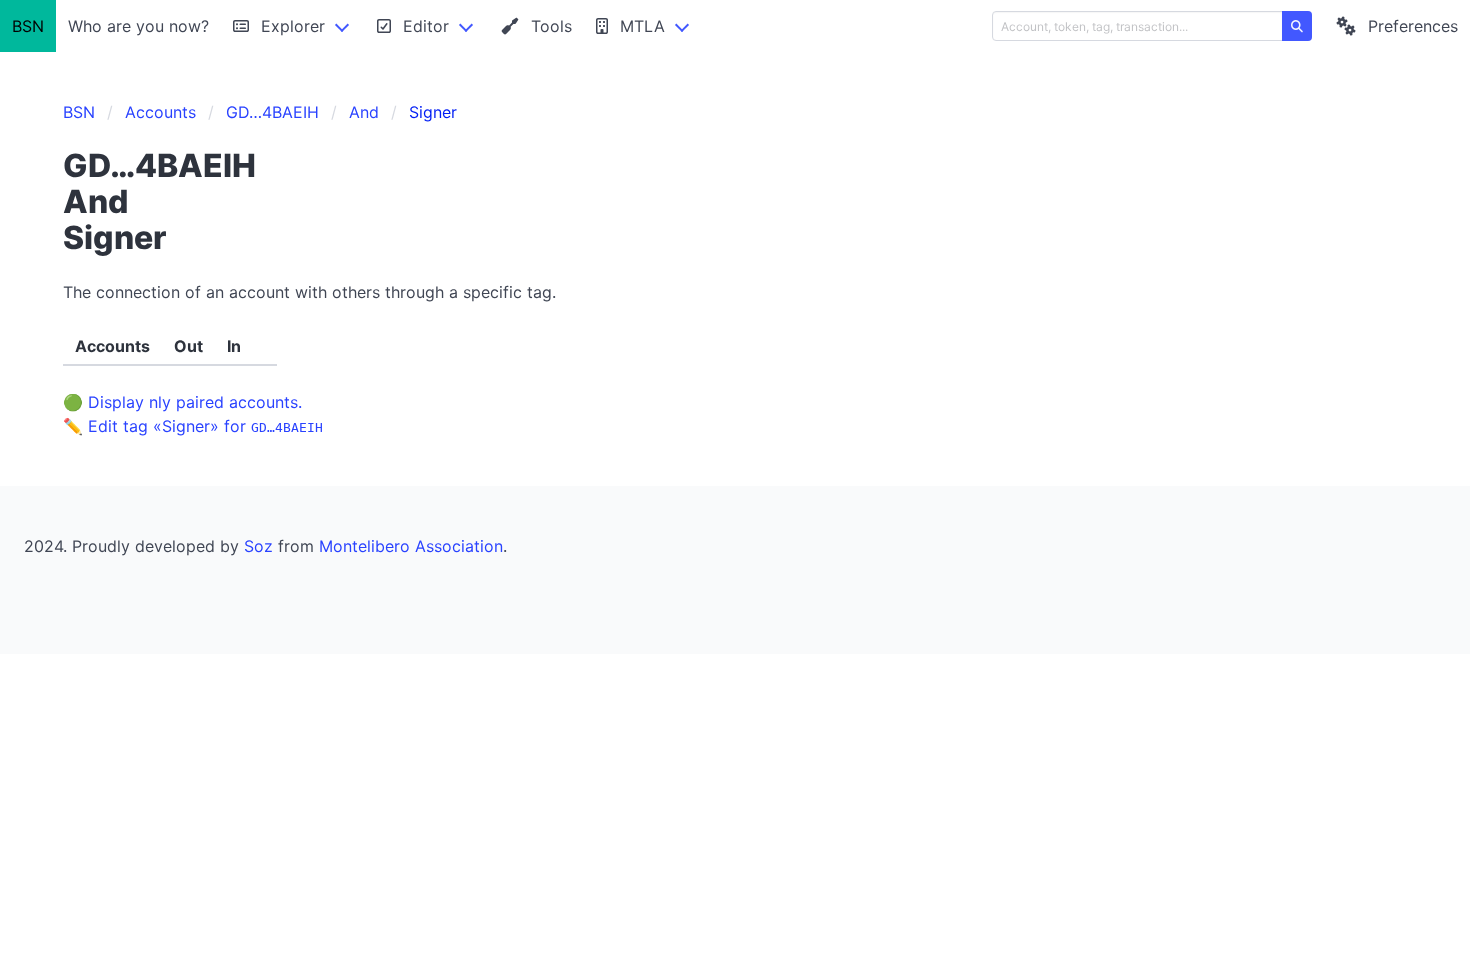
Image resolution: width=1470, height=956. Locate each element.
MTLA (642, 26)
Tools (551, 26)
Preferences (1413, 26)
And (364, 112)
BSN (28, 26)
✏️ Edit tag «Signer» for (193, 426)
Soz (258, 546)
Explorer (293, 26)
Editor (426, 26)
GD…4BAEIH (272, 112)
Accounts (160, 112)
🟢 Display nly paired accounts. (182, 402)
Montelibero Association (411, 546)
